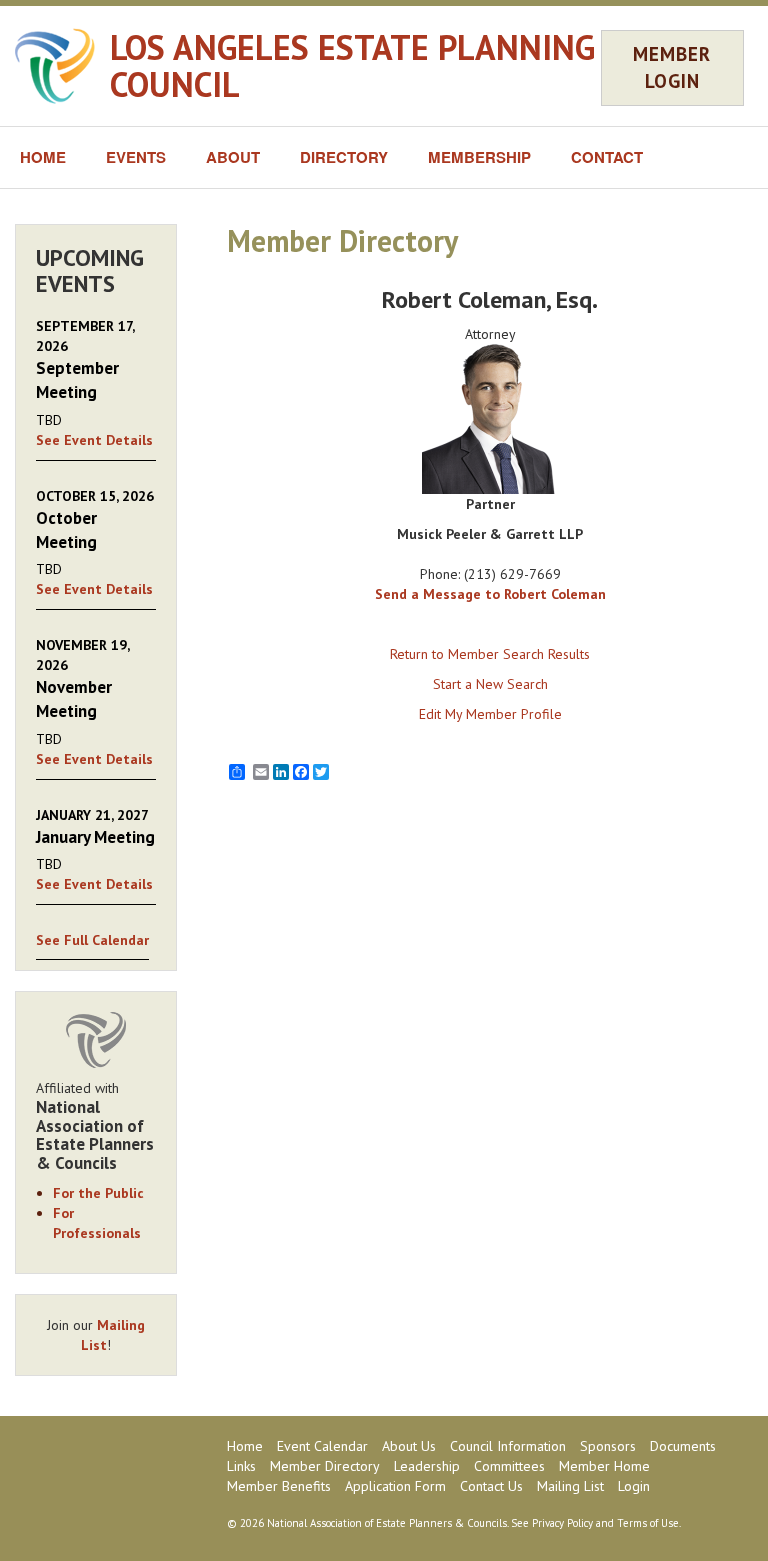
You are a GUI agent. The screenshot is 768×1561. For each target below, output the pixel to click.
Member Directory (325, 1466)
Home (245, 1446)
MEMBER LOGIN (672, 67)
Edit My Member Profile (490, 714)
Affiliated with (95, 1126)
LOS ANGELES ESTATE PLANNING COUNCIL (352, 65)
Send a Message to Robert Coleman (490, 594)
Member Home (604, 1466)
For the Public (98, 1193)
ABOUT (233, 157)
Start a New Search (490, 684)
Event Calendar (322, 1446)
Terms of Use (648, 1523)
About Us (409, 1446)
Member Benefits (279, 1486)
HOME (43, 157)
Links (241, 1466)
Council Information (508, 1446)
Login (634, 1486)
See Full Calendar (92, 940)
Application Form (395, 1486)
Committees (509, 1466)
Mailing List (570, 1486)
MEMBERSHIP (479, 157)
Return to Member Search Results (490, 654)
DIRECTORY (344, 157)
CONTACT (607, 157)
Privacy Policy (562, 1523)
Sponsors (608, 1446)
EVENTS (136, 157)
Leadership (427, 1466)
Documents (683, 1446)
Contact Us (491, 1486)
